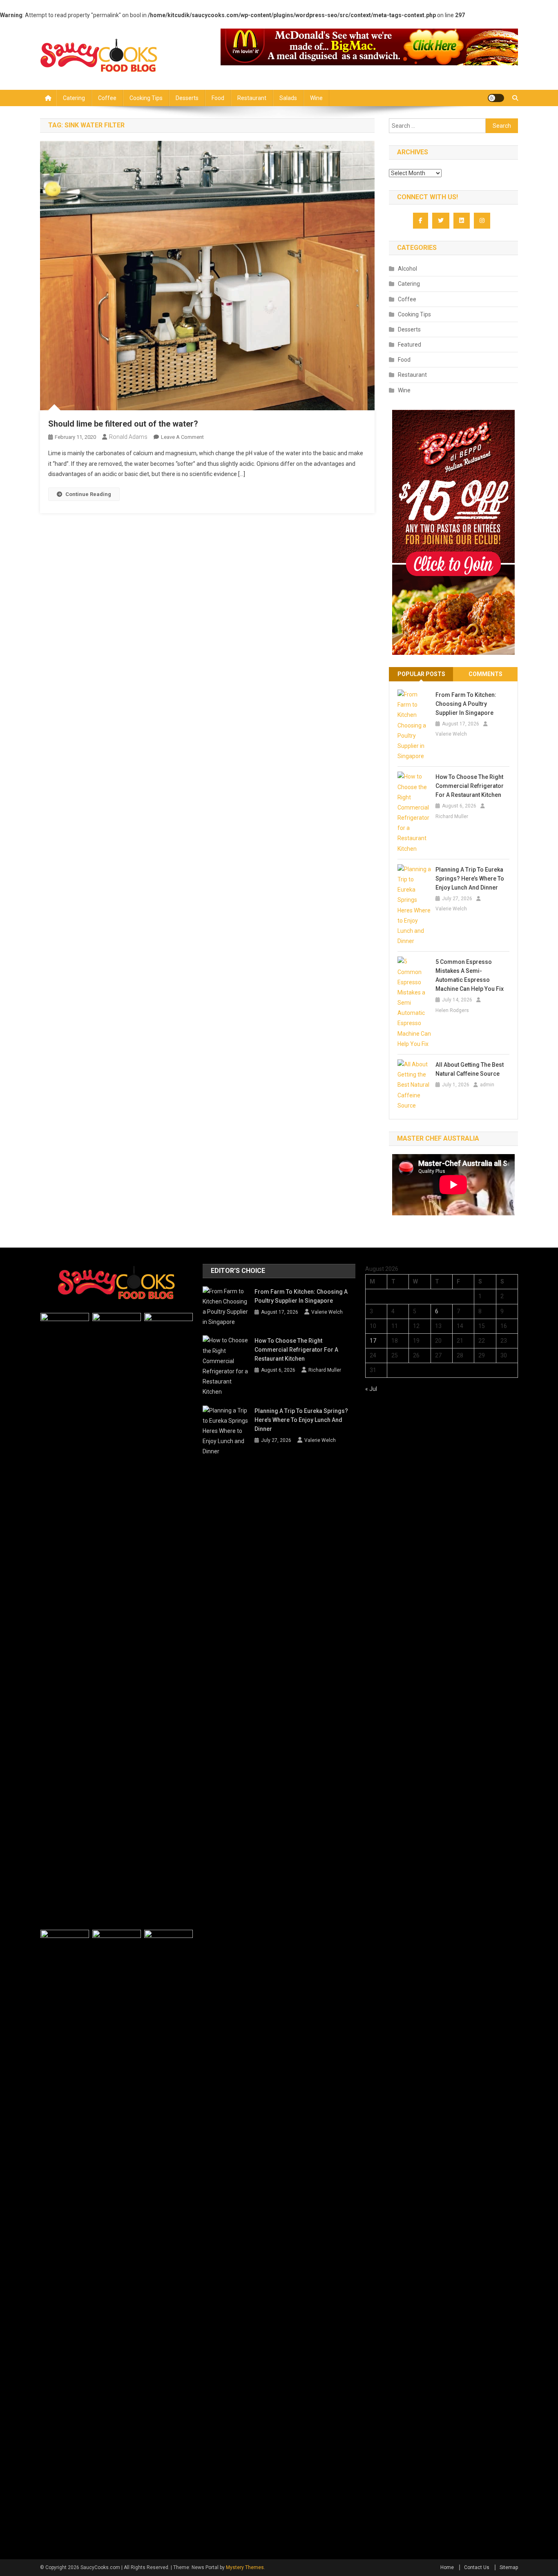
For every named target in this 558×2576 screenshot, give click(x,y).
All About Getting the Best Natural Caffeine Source (470, 1069)
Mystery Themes (245, 2567)
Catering (74, 98)
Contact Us (477, 2567)
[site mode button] (496, 98)
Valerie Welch (451, 734)
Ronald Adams (128, 437)
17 (373, 1341)
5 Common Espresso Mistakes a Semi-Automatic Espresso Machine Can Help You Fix (470, 975)
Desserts (187, 98)
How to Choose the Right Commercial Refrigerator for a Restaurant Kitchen (470, 786)
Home (447, 2567)
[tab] (421, 674)
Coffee (107, 98)
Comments (485, 674)
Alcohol (407, 269)
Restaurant (252, 98)
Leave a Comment (182, 437)
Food (218, 98)
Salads (288, 98)
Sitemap (509, 2567)
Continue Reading (88, 494)
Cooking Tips (146, 98)
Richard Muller (452, 816)
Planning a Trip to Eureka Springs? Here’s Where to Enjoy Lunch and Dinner (470, 879)
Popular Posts (421, 674)
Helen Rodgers (452, 1010)
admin (487, 1085)
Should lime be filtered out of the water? (123, 424)
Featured (410, 345)
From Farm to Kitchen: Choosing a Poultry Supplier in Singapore (466, 704)
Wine (316, 98)
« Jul (371, 1389)
